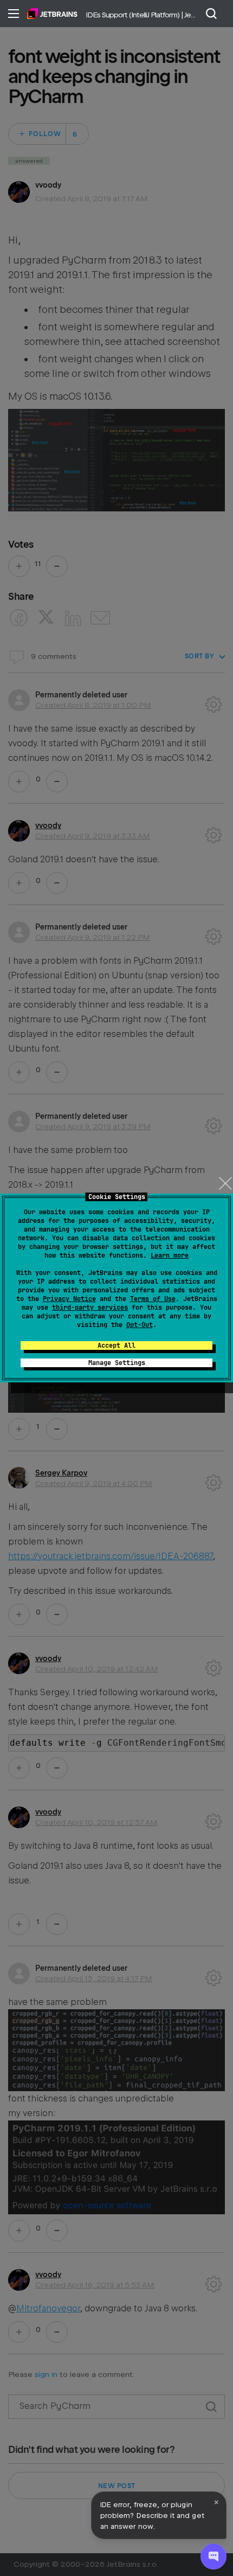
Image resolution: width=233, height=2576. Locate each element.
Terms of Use (153, 1299)
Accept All (116, 1345)
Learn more (170, 1255)
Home (52, 14)
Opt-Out (140, 1325)
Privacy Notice (69, 1299)
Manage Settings (117, 1363)
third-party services (90, 1308)
